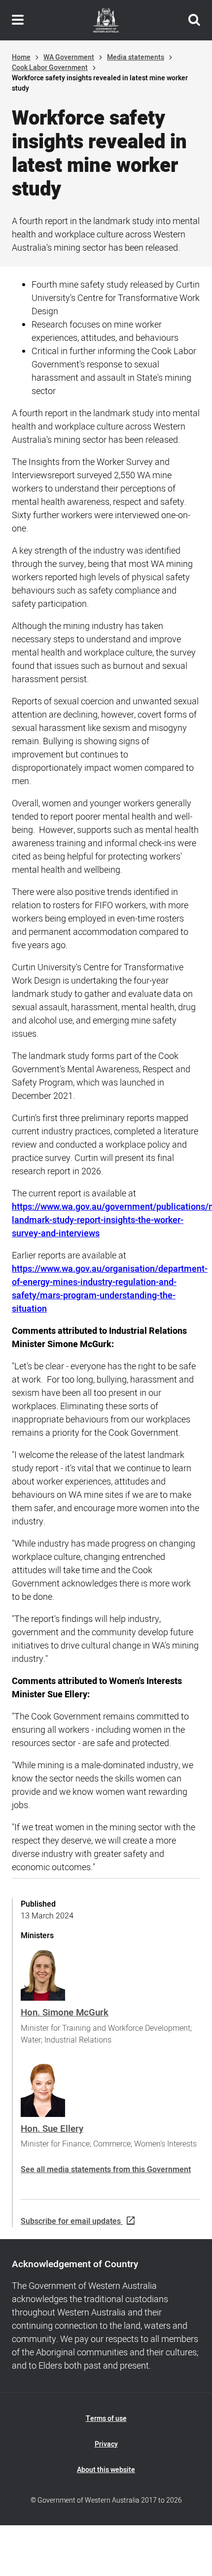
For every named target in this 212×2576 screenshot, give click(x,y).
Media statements (136, 57)
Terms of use (106, 2419)
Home (21, 57)
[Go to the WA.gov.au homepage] (106, 20)
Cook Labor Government (50, 68)
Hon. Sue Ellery (52, 2129)
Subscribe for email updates (71, 2221)
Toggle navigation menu (18, 20)
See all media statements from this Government (106, 2170)
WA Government (69, 57)
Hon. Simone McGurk (65, 2013)
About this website (106, 2470)
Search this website (194, 20)
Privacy (106, 2444)
